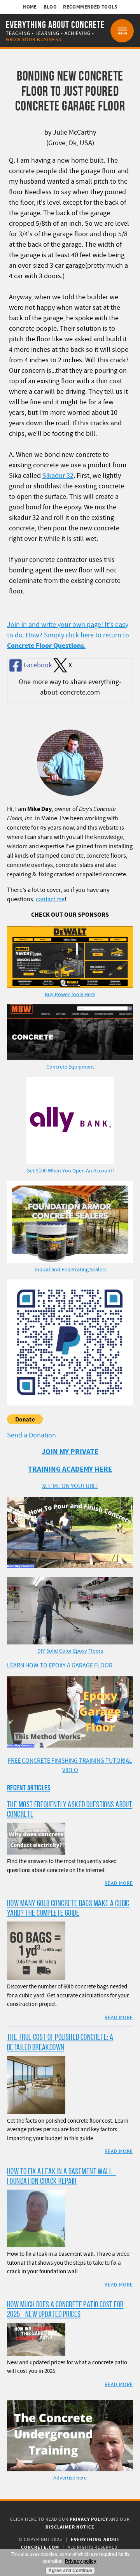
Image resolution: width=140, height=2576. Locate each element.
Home (30, 7)
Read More (119, 1883)
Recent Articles (29, 1788)
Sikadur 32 (58, 476)
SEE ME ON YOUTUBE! (70, 1486)
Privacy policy (81, 2561)
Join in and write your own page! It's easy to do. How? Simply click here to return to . (68, 635)
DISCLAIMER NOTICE (70, 2527)
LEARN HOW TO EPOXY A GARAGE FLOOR (60, 1665)
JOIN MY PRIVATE (70, 1452)
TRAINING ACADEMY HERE (70, 1470)
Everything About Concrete (55, 25)
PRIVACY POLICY (89, 2519)
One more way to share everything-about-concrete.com (70, 687)
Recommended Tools (90, 7)
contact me (50, 899)
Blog (50, 7)
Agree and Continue (70, 2571)
